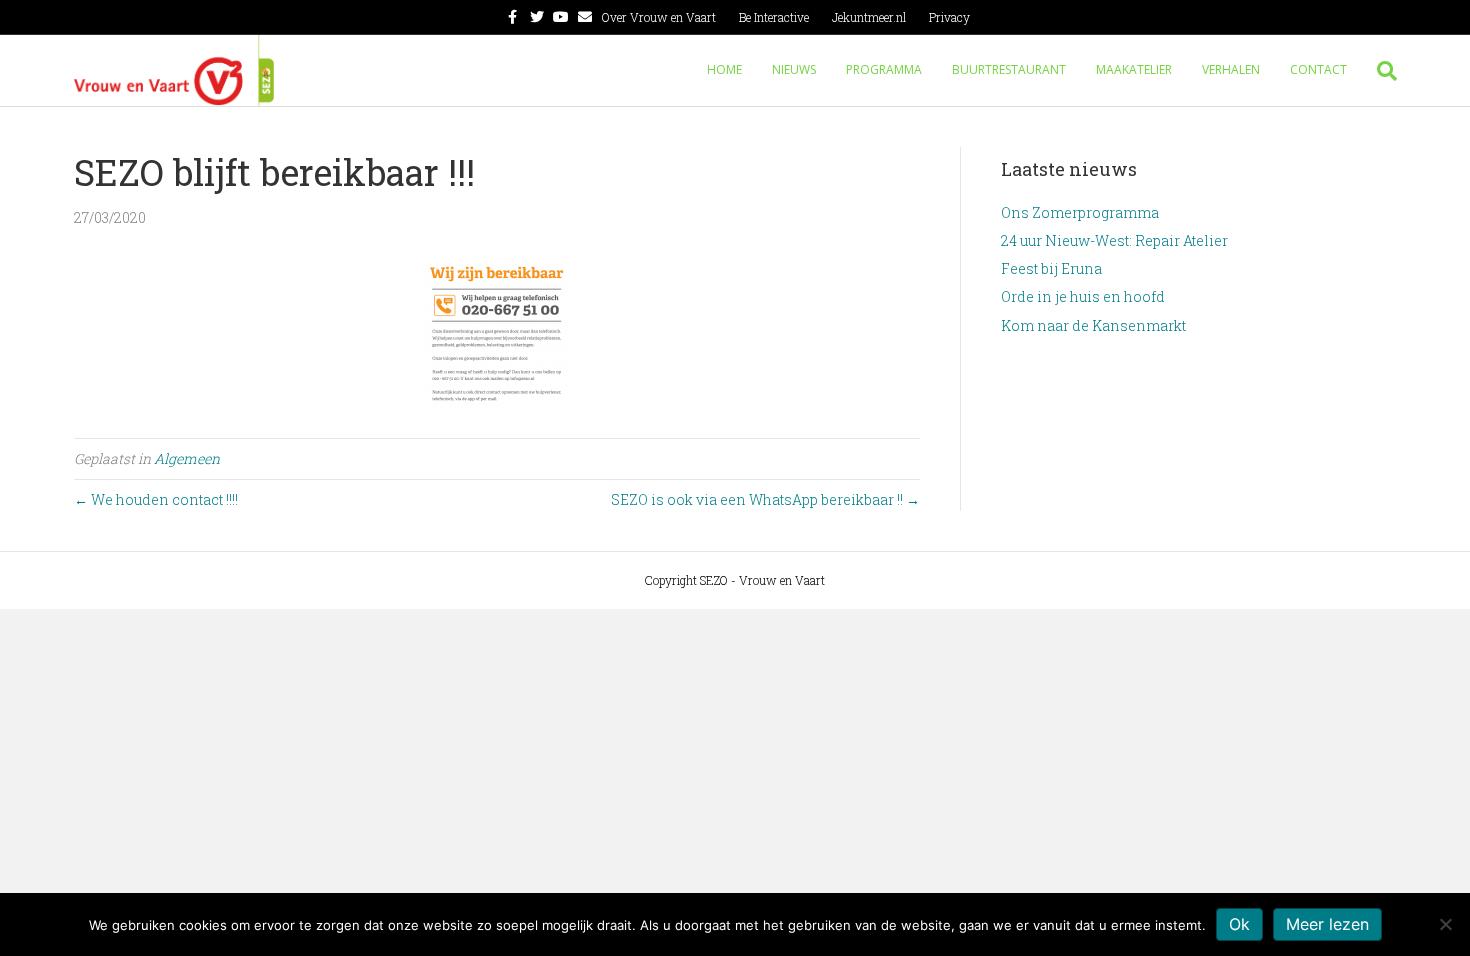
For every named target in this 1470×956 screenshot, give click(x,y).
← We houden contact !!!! (156, 499)
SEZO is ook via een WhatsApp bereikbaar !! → (765, 499)
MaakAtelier (1134, 69)
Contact (1318, 69)
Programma (884, 69)
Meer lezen (1327, 924)
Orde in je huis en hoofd (1083, 296)
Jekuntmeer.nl (869, 17)
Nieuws (794, 69)
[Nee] (1445, 924)
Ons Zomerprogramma (1080, 212)
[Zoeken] (1379, 71)
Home (724, 69)
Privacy (949, 17)
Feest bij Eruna (1051, 268)
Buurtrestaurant (1009, 69)
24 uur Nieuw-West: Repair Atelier (1114, 240)
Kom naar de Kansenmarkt (1093, 325)
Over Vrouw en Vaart (659, 17)
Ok (1239, 924)
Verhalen (1231, 69)
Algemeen (187, 458)
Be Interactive (774, 17)
